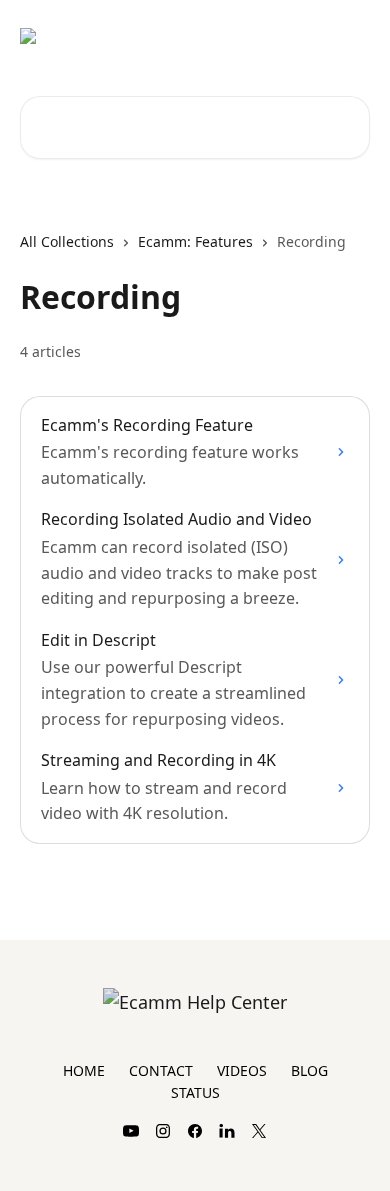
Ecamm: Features (195, 241)
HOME (84, 1070)
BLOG (309, 1070)
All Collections (67, 241)
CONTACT (161, 1070)
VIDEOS (242, 1070)
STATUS (195, 1092)
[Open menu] (352, 36)
